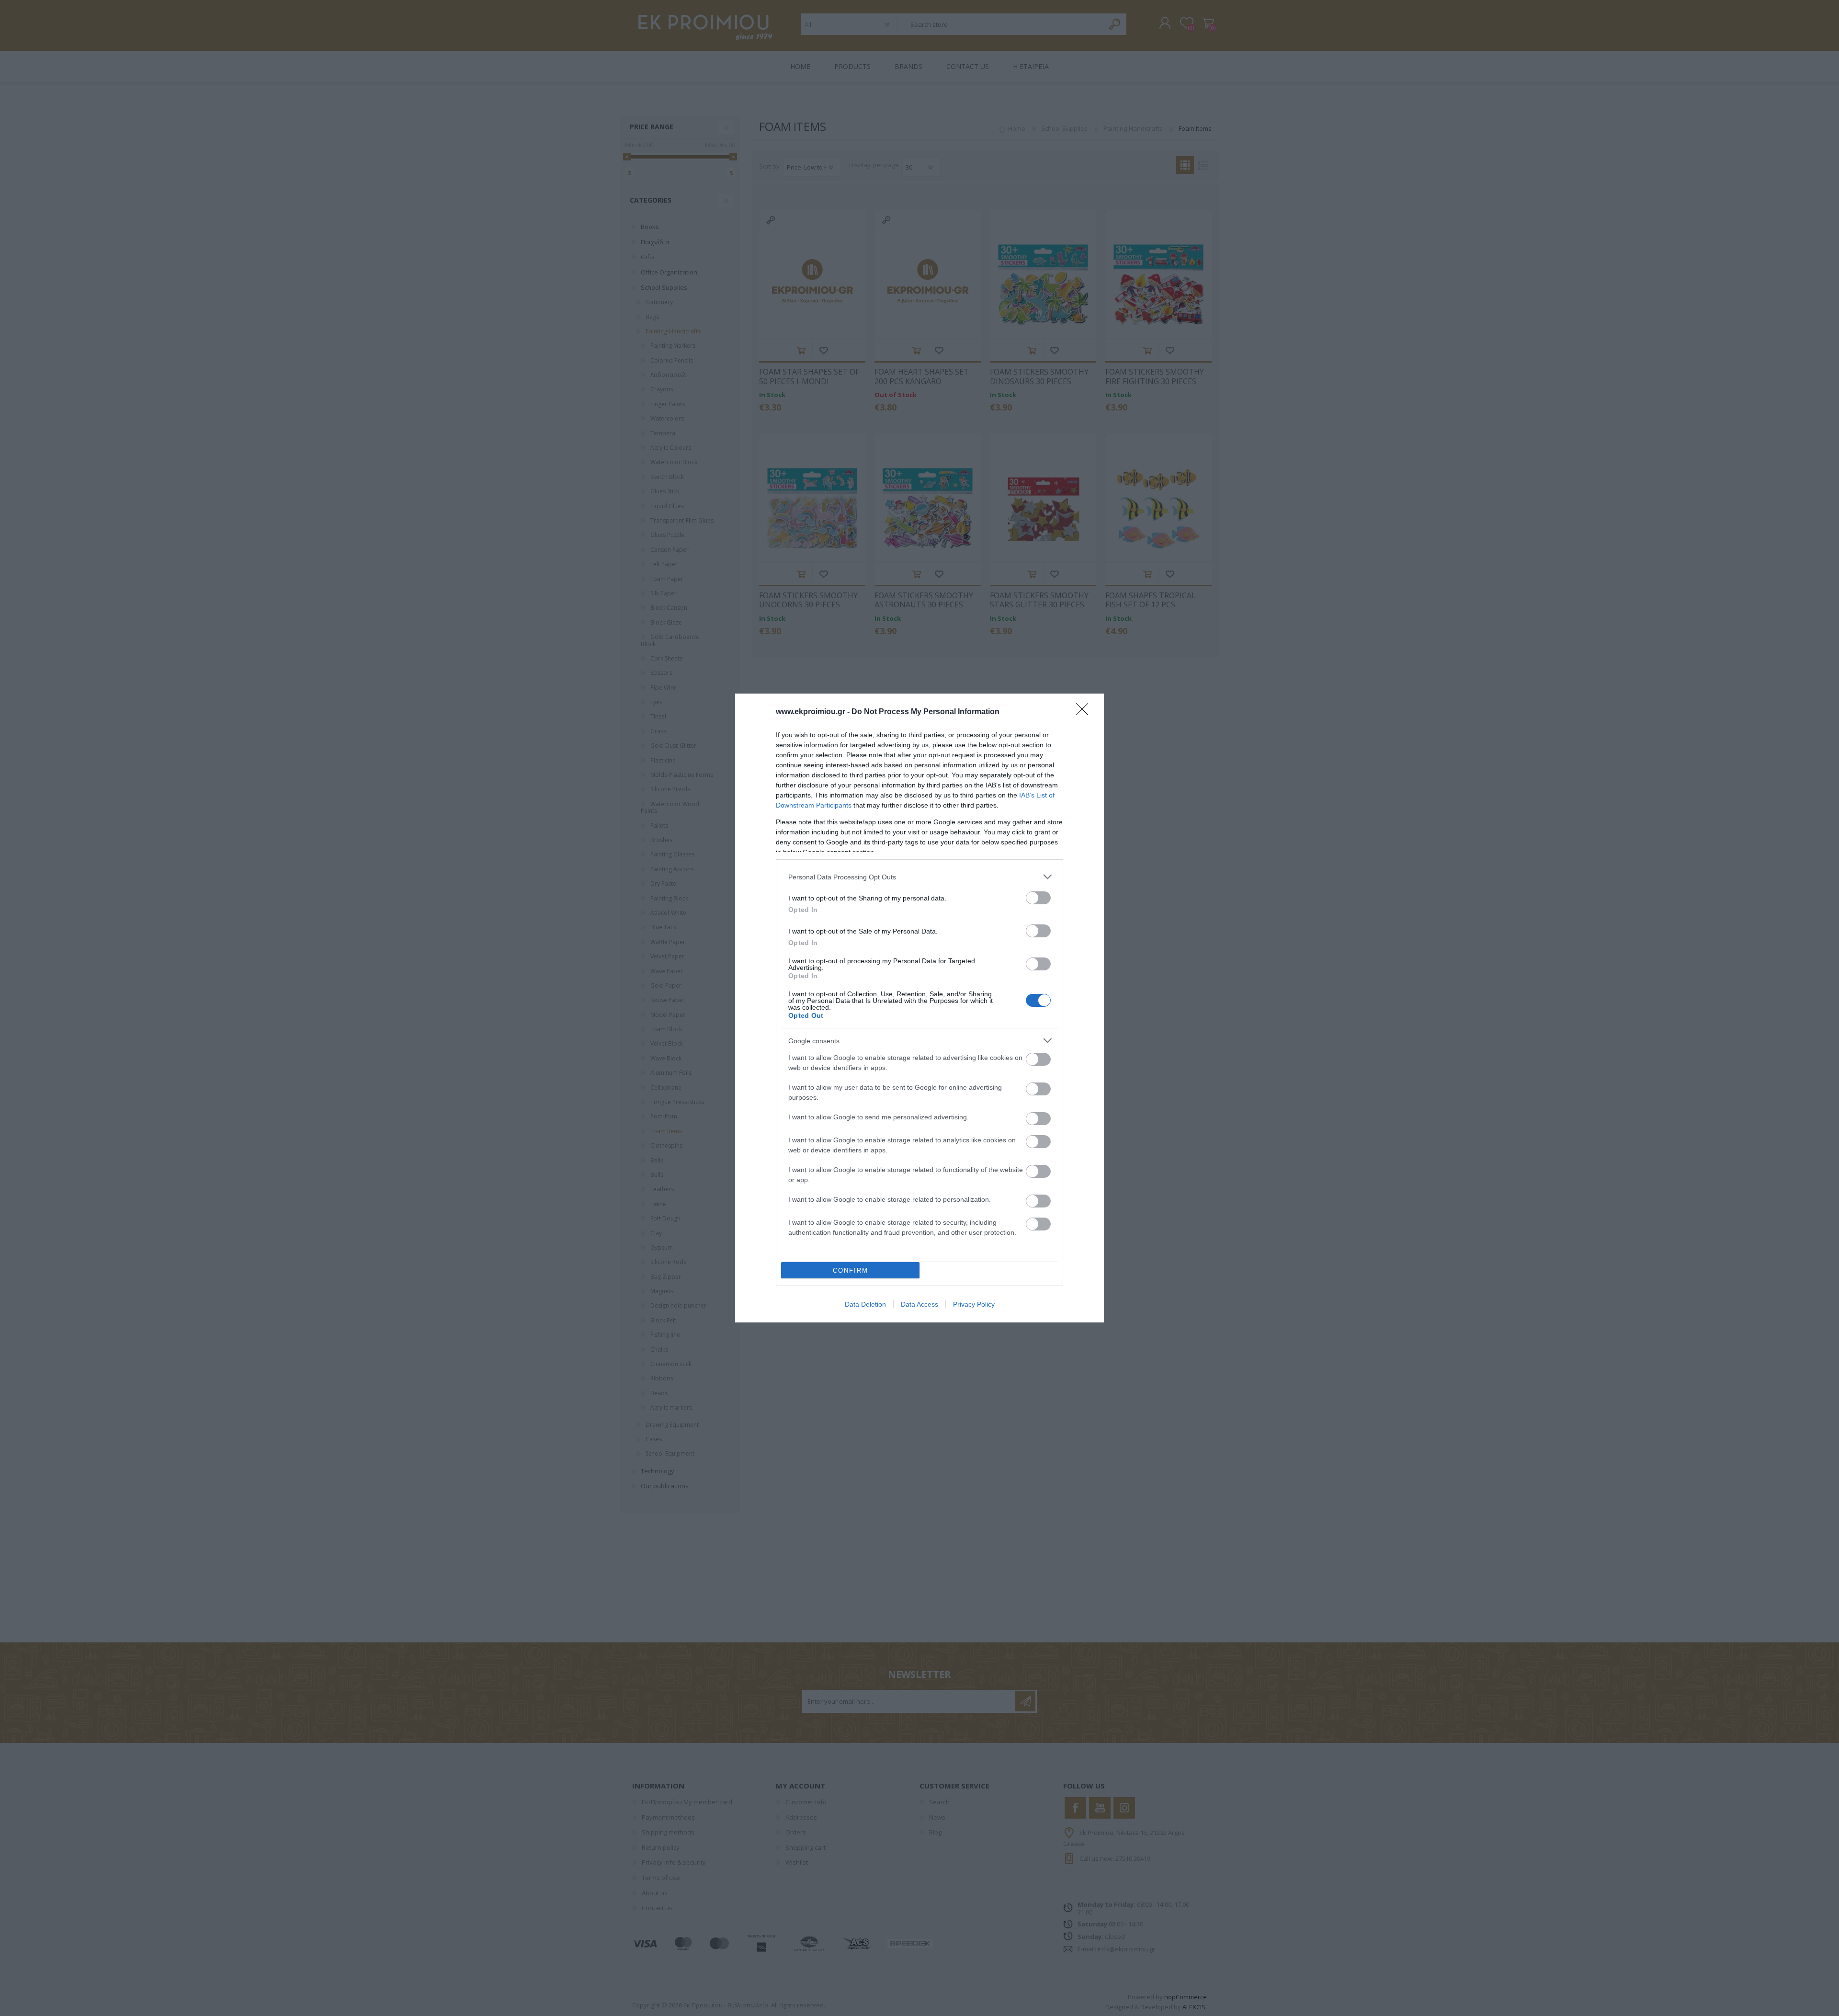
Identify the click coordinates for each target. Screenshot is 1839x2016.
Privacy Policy (974, 1304)
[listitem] (919, 877)
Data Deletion (865, 1304)
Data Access (919, 1304)
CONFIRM (851, 1270)
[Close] (1085, 712)
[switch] (1038, 898)
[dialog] (919, 1008)
